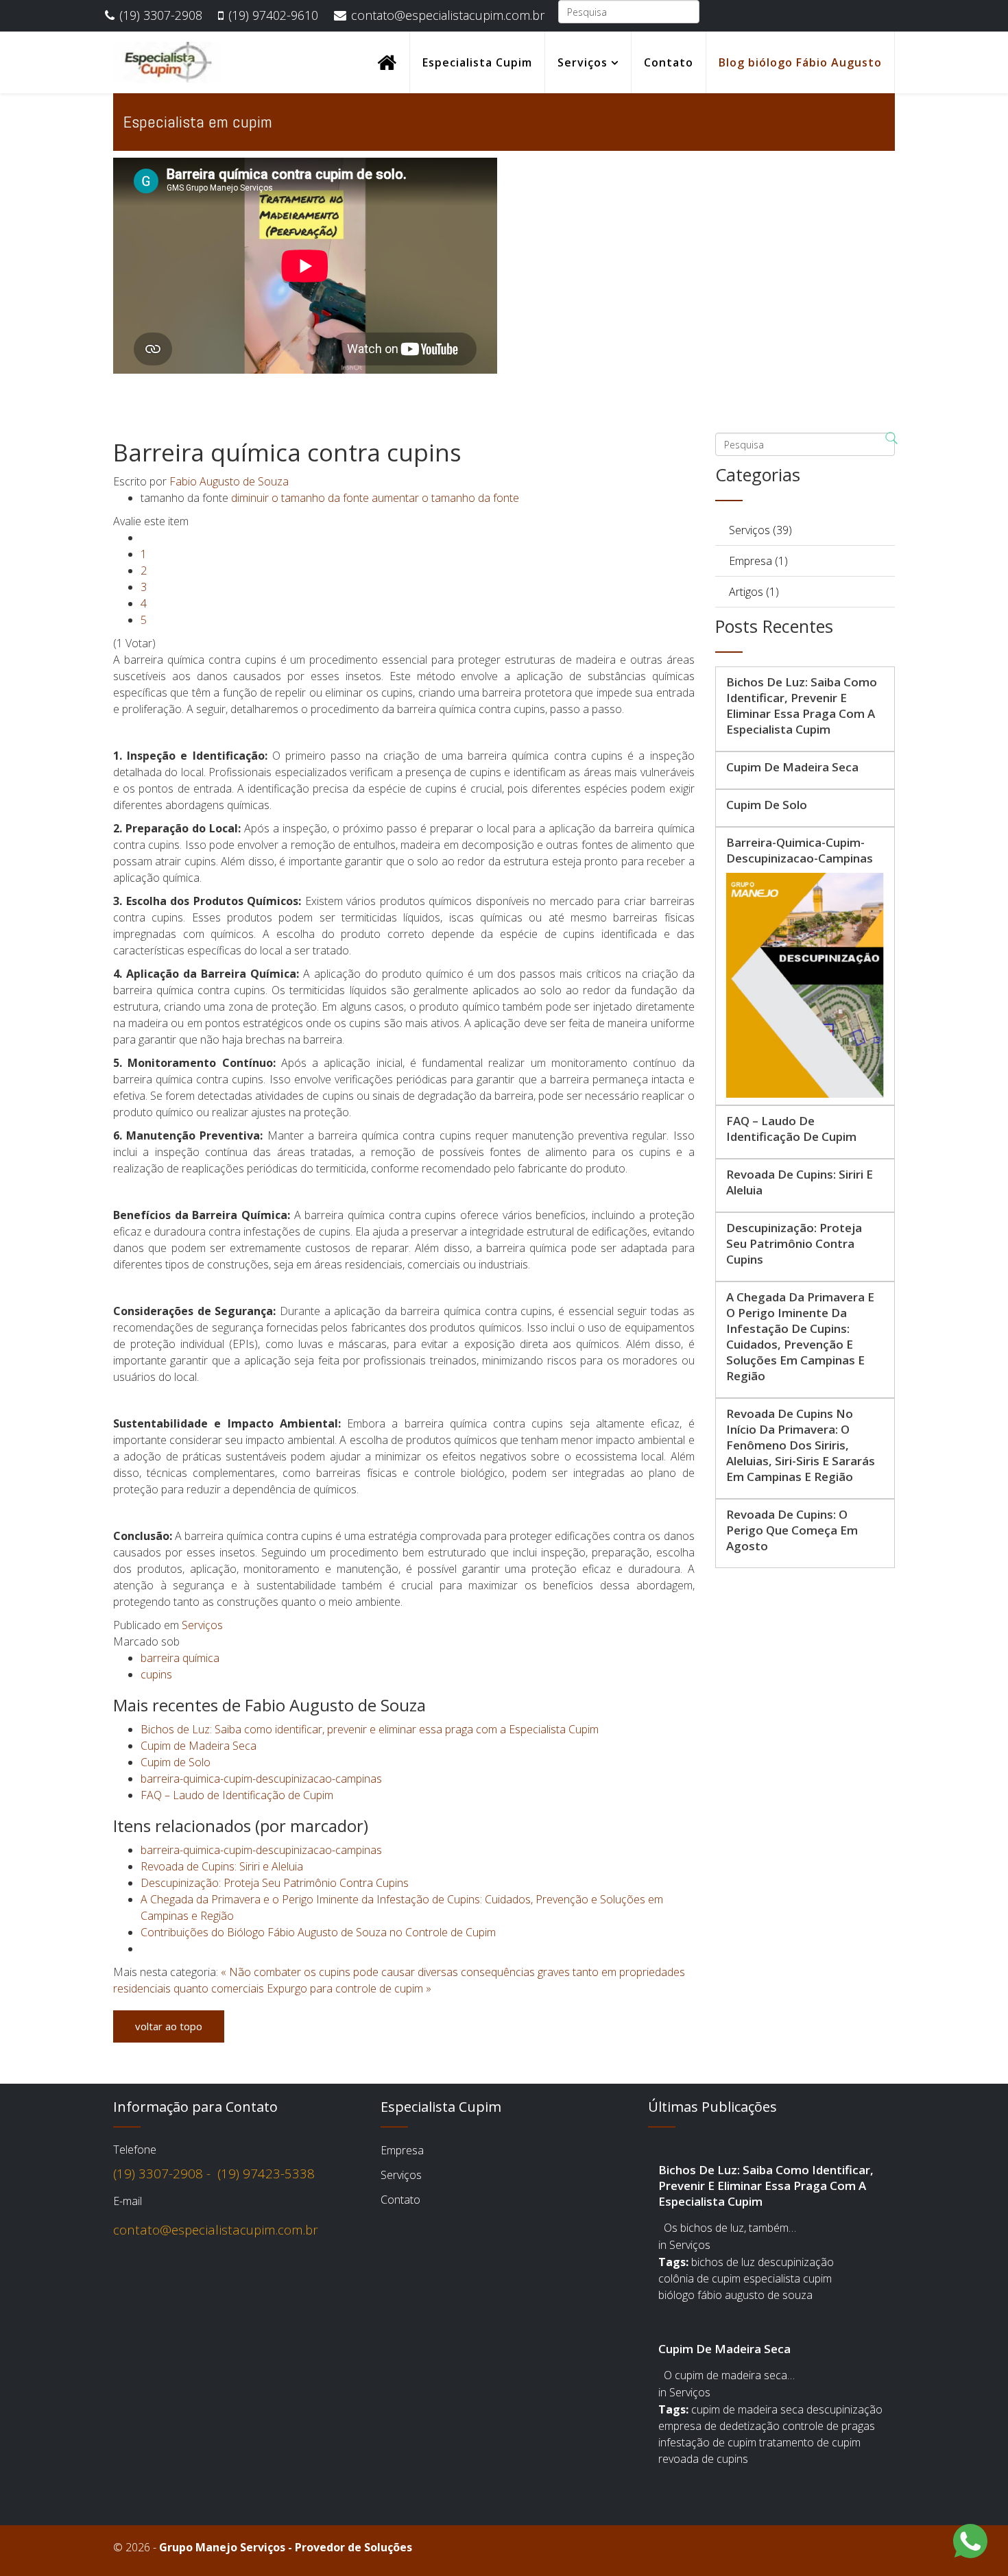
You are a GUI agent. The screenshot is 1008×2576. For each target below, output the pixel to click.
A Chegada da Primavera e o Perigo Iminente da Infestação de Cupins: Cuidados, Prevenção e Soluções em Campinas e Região (800, 1336)
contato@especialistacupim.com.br (448, 15)
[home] (387, 62)
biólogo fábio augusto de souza (735, 2295)
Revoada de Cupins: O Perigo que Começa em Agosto (792, 1530)
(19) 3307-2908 (161, 15)
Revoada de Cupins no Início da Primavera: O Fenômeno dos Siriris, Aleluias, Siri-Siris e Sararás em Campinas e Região (801, 1445)
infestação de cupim (707, 2442)
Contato (669, 62)
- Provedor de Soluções (286, 2547)
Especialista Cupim (477, 62)
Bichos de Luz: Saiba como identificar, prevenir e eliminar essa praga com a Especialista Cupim (370, 1729)
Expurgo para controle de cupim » (349, 1988)
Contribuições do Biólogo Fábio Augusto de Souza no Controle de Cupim (318, 1932)
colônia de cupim (699, 2278)
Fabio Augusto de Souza (229, 481)
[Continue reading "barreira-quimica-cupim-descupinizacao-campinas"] (805, 985)
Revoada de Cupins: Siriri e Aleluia (222, 1866)
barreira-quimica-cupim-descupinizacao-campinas (261, 1779)
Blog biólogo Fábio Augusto (800, 62)
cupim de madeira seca (747, 2409)
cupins (156, 1674)
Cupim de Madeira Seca (199, 1746)
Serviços (583, 62)
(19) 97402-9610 (273, 15)
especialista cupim (788, 2278)
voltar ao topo (169, 2026)
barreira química (180, 1658)
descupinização (796, 2262)
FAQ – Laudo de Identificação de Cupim (237, 1795)
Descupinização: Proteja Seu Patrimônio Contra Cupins (275, 1883)
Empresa (402, 2150)
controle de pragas (829, 2426)
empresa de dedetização (719, 2426)
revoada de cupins (703, 2459)
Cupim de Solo (176, 1762)
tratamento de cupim (810, 2442)
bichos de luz (723, 2262)
